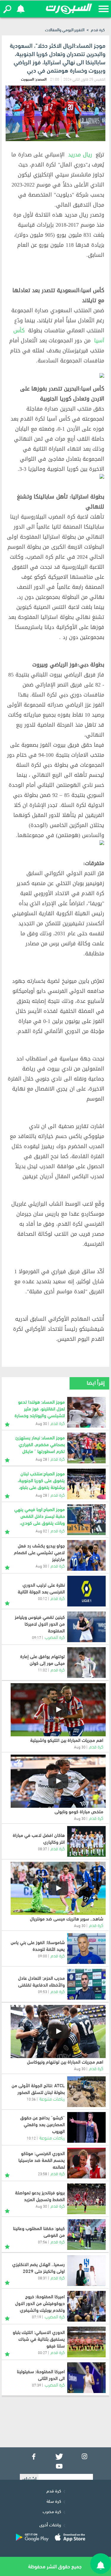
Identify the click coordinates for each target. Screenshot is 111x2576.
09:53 (42, 1991)
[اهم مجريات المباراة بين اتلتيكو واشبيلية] (58, 1710)
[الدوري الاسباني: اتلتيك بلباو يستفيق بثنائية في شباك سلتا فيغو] (86, 2342)
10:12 (31, 2138)
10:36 (31, 2099)
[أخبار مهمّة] (7, 1423)
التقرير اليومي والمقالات (65, 29)
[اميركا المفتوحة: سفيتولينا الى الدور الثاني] (86, 2378)
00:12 (42, 1598)
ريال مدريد (80, 155)
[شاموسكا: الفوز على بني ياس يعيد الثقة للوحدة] (86, 1949)
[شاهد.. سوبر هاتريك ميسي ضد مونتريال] (58, 1888)
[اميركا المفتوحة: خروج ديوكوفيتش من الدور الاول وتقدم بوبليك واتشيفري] (86, 2306)
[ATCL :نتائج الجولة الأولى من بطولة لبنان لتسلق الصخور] (86, 2092)
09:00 (42, 1956)
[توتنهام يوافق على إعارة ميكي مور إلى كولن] (86, 1663)
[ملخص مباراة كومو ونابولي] (58, 1781)
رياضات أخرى (50, 2524)
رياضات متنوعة (52, 2098)
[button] (7, 9)
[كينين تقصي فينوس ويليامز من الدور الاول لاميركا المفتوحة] (86, 1627)
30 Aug (80, 1747)
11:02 (42, 1670)
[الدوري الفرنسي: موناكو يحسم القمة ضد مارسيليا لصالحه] (86, 2163)
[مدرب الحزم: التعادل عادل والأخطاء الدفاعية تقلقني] (86, 1984)
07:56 (42, 2242)
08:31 (42, 2278)
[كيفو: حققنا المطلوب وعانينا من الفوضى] (86, 2235)
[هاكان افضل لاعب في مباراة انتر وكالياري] (86, 1841)
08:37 (42, 1848)
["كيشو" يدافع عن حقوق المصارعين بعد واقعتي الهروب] (86, 2127)
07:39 (37, 2385)
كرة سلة (54, 2501)
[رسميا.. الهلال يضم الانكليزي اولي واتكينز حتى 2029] (86, 2271)
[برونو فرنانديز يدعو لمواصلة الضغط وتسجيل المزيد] (86, 2199)
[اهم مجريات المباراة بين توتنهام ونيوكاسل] (58, 2031)
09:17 (37, 1637)
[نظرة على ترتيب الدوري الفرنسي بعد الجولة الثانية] (86, 1591)
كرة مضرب (52, 2511)
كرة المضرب (55, 1637)
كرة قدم (98, 29)
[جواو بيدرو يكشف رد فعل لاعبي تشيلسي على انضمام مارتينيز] (86, 1555)
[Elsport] (69, 9)
